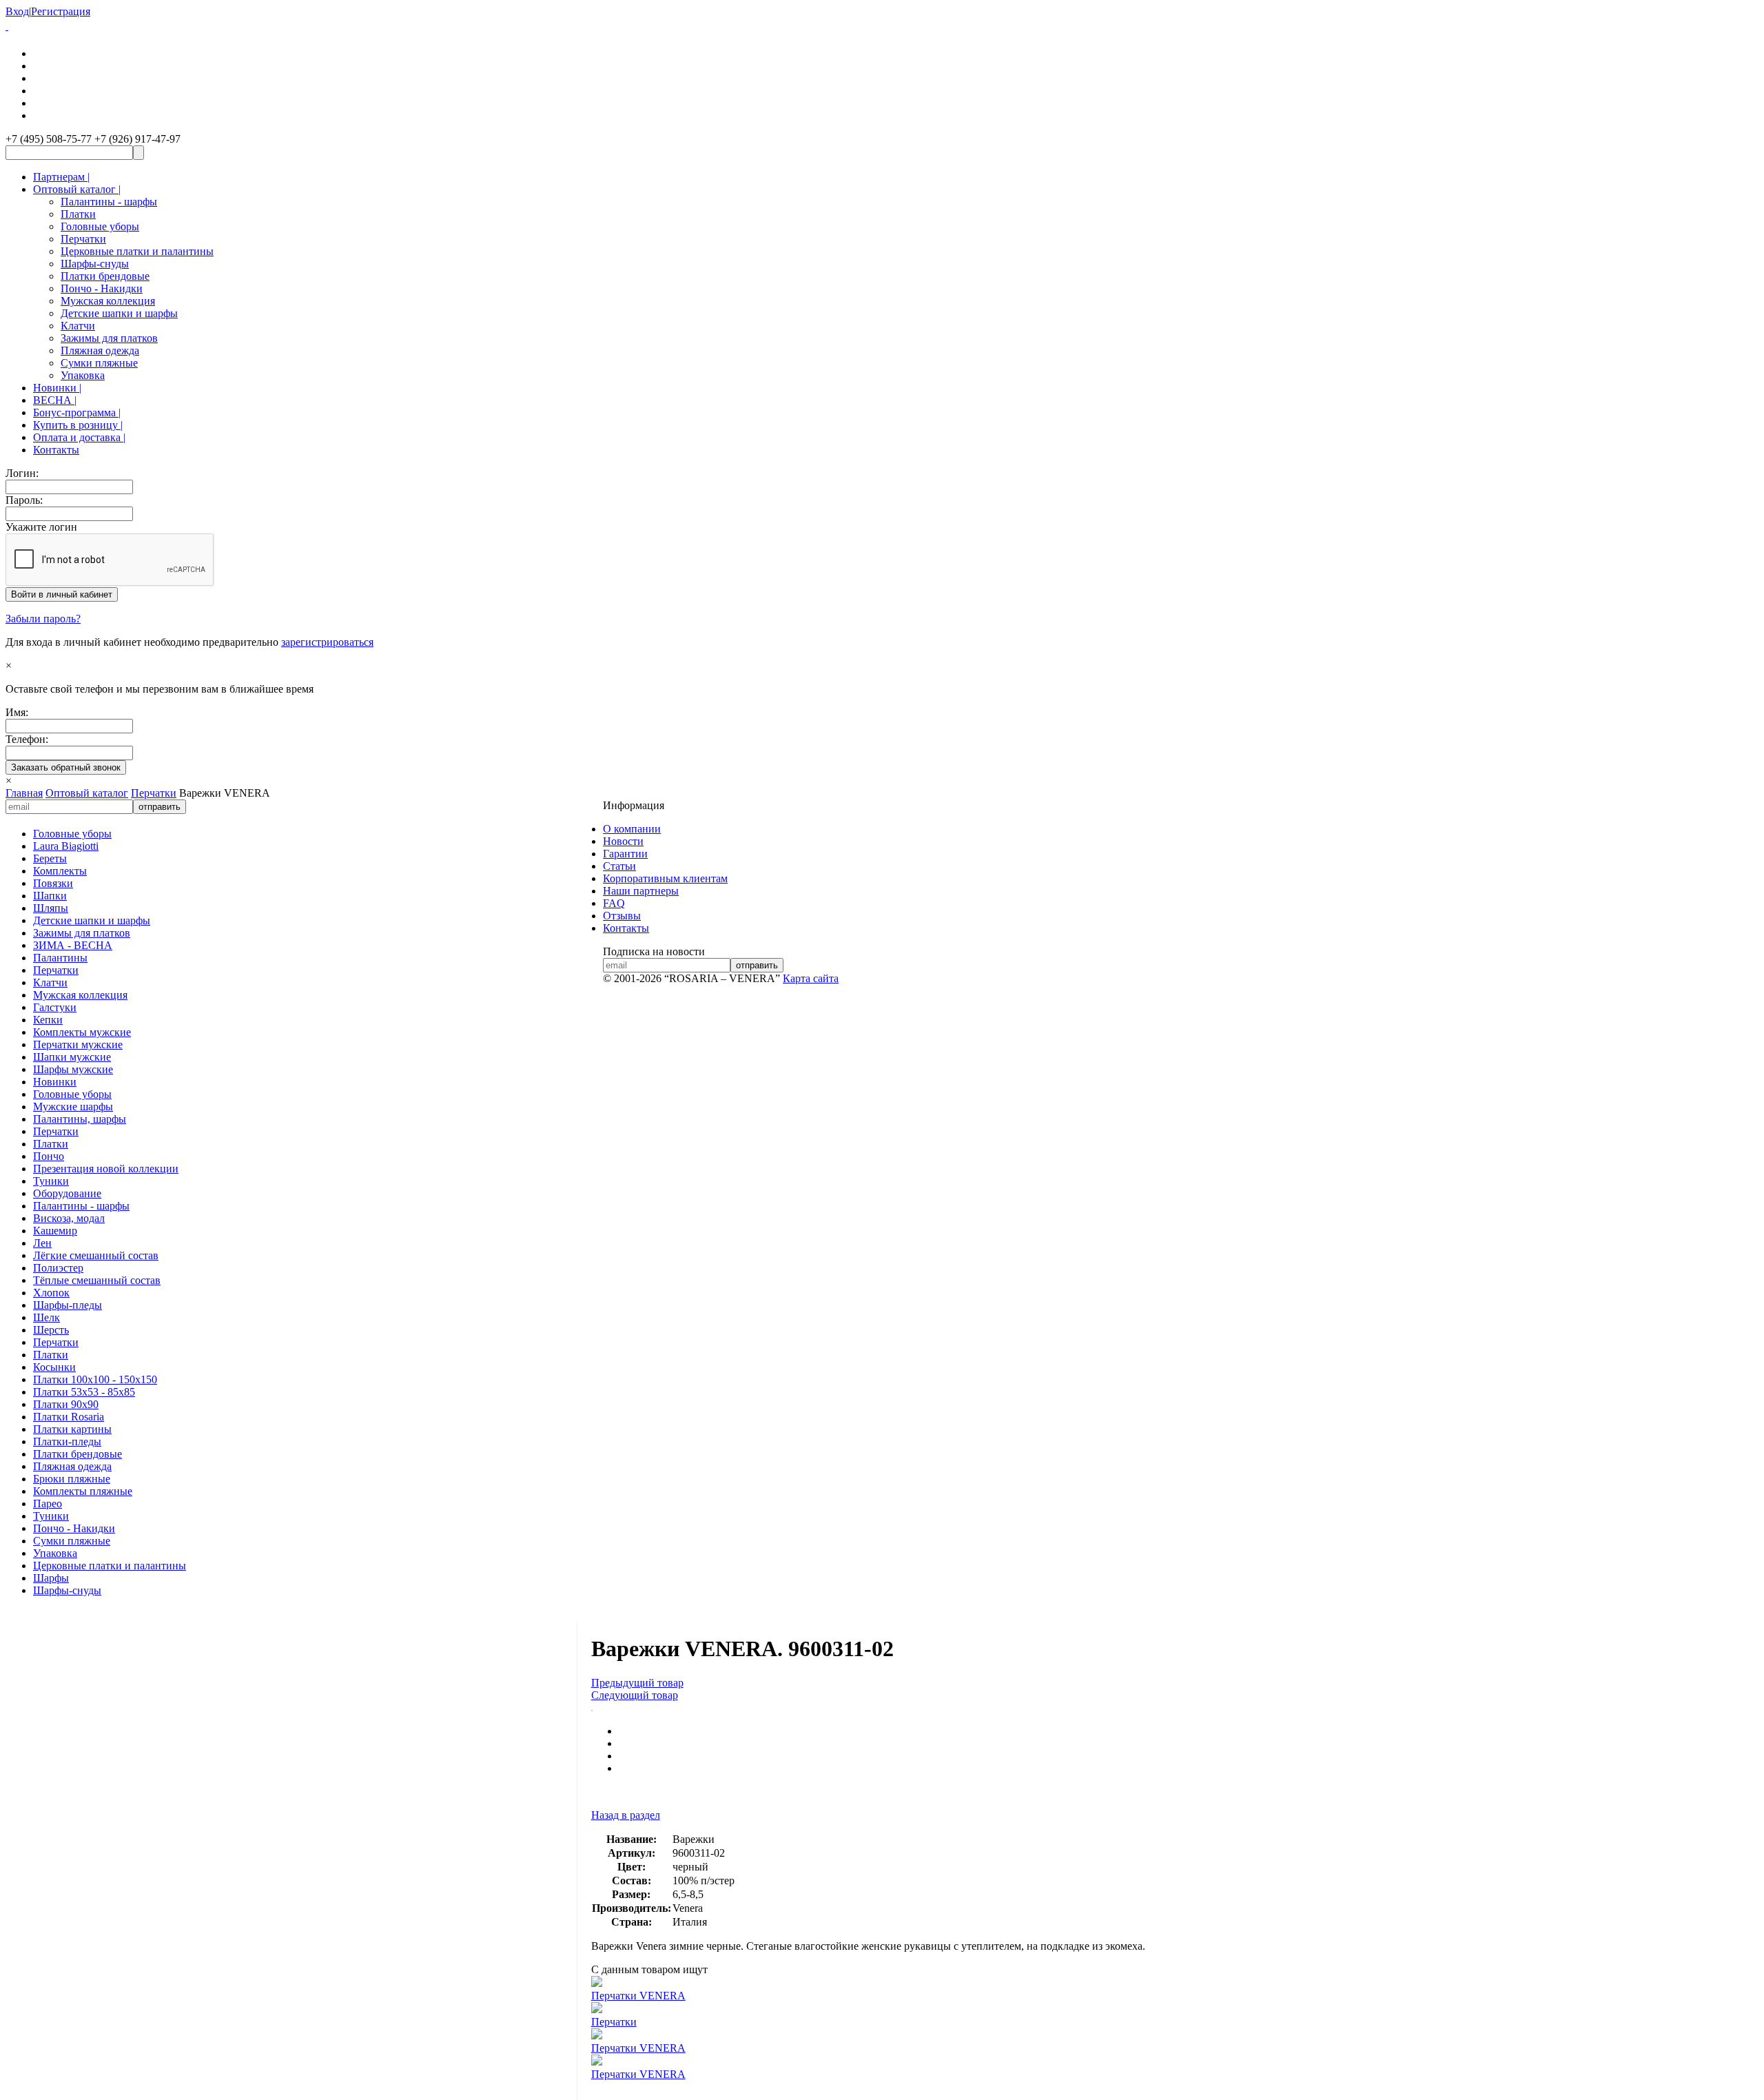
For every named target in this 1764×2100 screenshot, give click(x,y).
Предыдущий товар (637, 1683)
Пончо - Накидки (102, 288)
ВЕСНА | (55, 400)
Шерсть (51, 1330)
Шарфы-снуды (95, 264)
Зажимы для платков (109, 338)
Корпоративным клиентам (665, 878)
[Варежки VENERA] (592, 1707)
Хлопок (51, 1293)
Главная (24, 793)
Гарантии (625, 854)
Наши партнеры (641, 891)
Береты (50, 858)
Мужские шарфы (73, 1107)
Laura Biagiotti (66, 846)
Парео (48, 1503)
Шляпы (51, 908)
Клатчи (78, 326)
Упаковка (83, 375)
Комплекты (60, 871)
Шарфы (51, 1578)
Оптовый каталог (87, 793)
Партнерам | (61, 177)
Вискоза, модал (69, 1218)
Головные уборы (100, 226)
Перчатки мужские (78, 1044)
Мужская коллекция (108, 301)
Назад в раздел (626, 1815)
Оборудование (67, 1193)
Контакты (56, 450)
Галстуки (55, 1007)
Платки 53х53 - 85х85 (84, 1392)
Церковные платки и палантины (137, 251)
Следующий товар (635, 1695)
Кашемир (55, 1231)
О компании (632, 829)
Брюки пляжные (72, 1479)
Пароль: (24, 500)
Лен (42, 1243)
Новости (623, 841)
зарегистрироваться (327, 642)
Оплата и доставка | (79, 437)
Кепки (48, 1020)
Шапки (50, 896)
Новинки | (57, 388)
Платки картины (72, 1429)
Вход (17, 11)
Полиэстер (58, 1268)
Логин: (22, 473)
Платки (78, 214)
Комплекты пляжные (83, 1491)
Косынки (54, 1367)
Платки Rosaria (69, 1417)
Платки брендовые (105, 276)
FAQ (614, 903)
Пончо (49, 1156)
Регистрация (61, 11)
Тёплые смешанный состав (97, 1280)
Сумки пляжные (99, 363)
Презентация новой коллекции (106, 1169)
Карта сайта (811, 978)
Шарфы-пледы (68, 1305)
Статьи (619, 866)
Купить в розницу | (78, 425)
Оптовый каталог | (77, 189)
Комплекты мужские (82, 1032)
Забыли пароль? (43, 619)
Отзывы (622, 916)
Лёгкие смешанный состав (96, 1255)
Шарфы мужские (73, 1069)
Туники (51, 1181)
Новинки (55, 1082)
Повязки (53, 883)
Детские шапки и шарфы (119, 313)
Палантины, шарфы (80, 1119)
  (7, 26)
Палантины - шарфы (109, 202)
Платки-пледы (67, 1441)
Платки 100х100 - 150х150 (95, 1379)
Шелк (47, 1317)
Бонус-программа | (77, 412)
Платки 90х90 (66, 1404)
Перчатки (83, 239)
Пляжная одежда (100, 350)
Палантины (60, 958)
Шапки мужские (72, 1057)
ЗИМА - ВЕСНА (73, 945)
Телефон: (27, 739)
